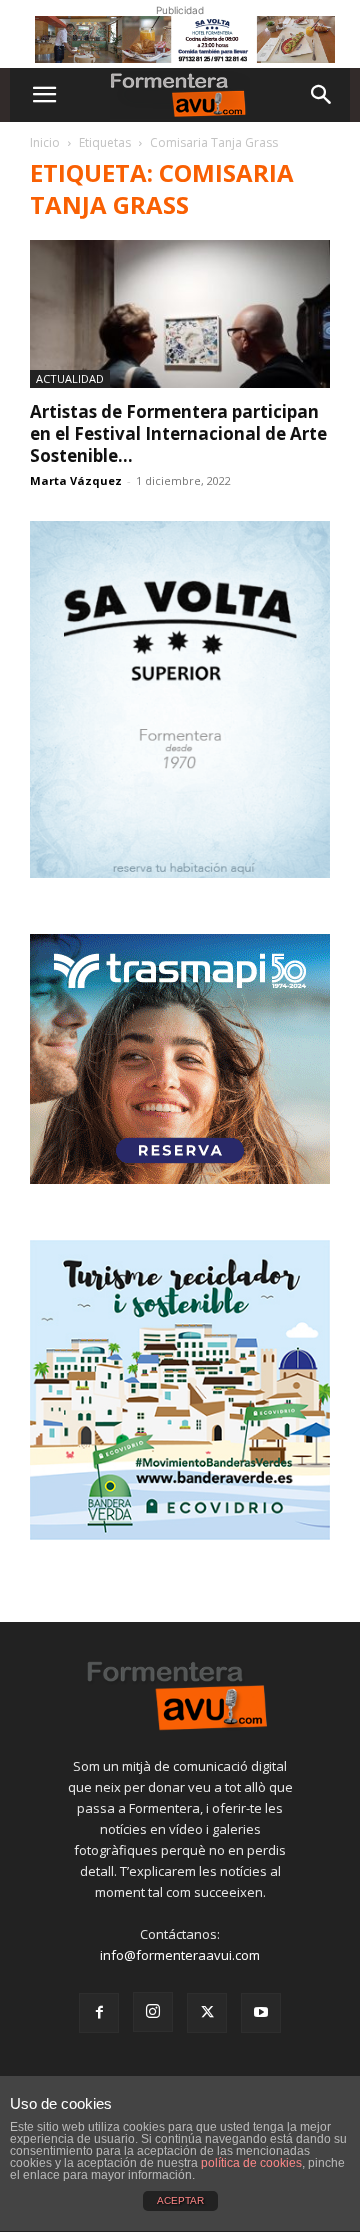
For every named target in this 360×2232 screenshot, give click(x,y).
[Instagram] (153, 2012)
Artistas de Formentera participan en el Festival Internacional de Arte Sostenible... (178, 433)
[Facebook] (99, 2013)
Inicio (45, 142)
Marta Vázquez (76, 480)
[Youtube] (261, 2013)
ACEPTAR (180, 2200)
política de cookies (251, 2163)
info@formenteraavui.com (180, 1955)
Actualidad (70, 378)
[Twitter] (207, 2013)
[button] (44, 95)
